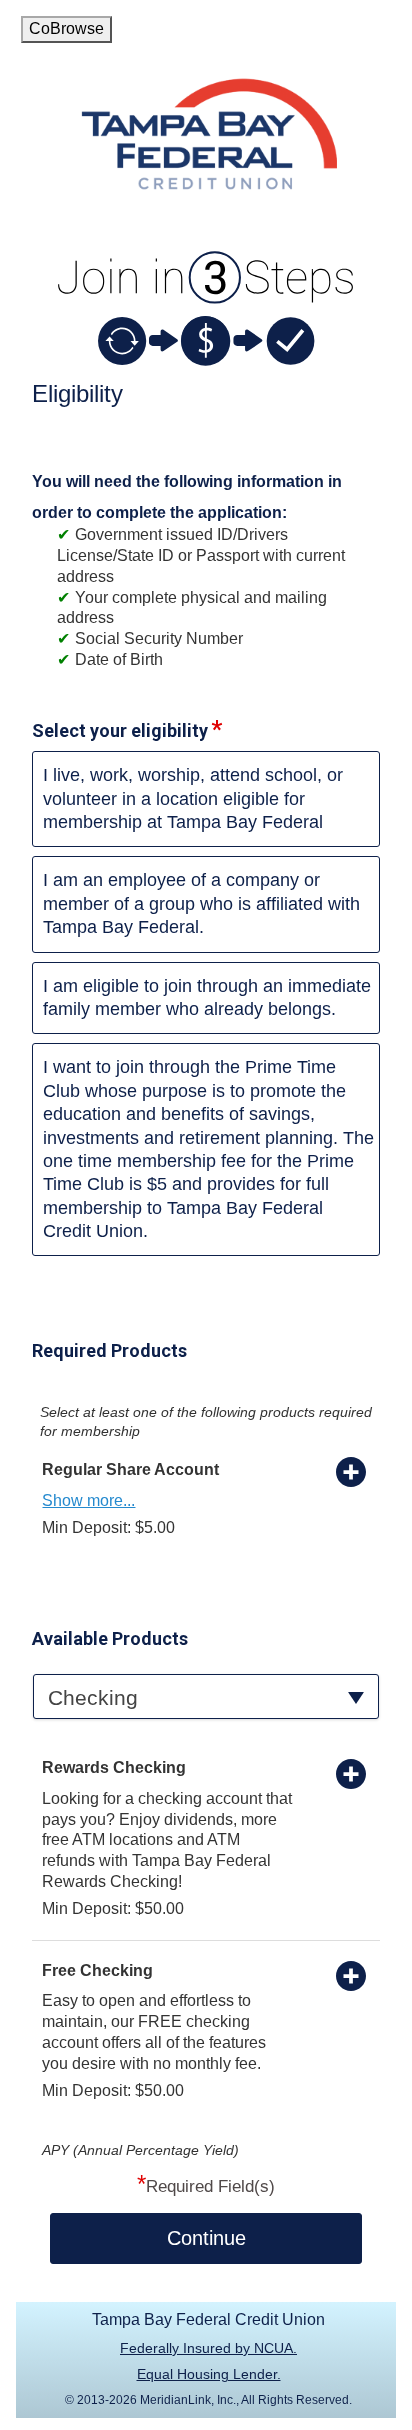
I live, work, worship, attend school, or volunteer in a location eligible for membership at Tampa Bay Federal (193, 798)
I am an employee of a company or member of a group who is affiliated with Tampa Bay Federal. (201, 903)
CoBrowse (66, 28)
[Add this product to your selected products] (351, 1471)
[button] (205, 1696)
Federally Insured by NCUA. (208, 2348)
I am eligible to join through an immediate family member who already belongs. (207, 997)
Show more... (88, 1500)
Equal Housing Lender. (209, 2374)
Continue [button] (206, 2238)
